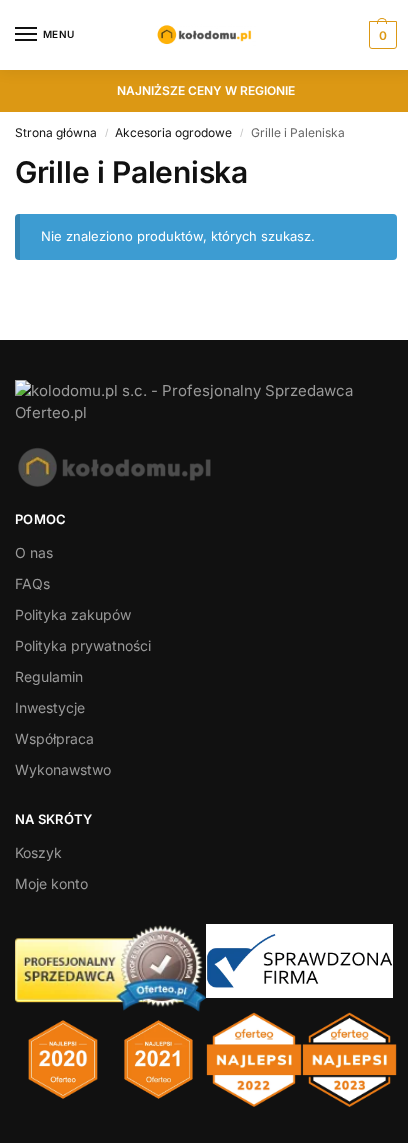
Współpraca (54, 738)
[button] (380, 35)
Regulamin (49, 676)
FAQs (32, 583)
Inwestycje (50, 707)
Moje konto (51, 883)
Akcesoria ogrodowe (173, 132)
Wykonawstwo (63, 769)
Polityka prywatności (83, 645)
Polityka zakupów (73, 614)
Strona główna (56, 132)
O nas (34, 552)
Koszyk (38, 852)
